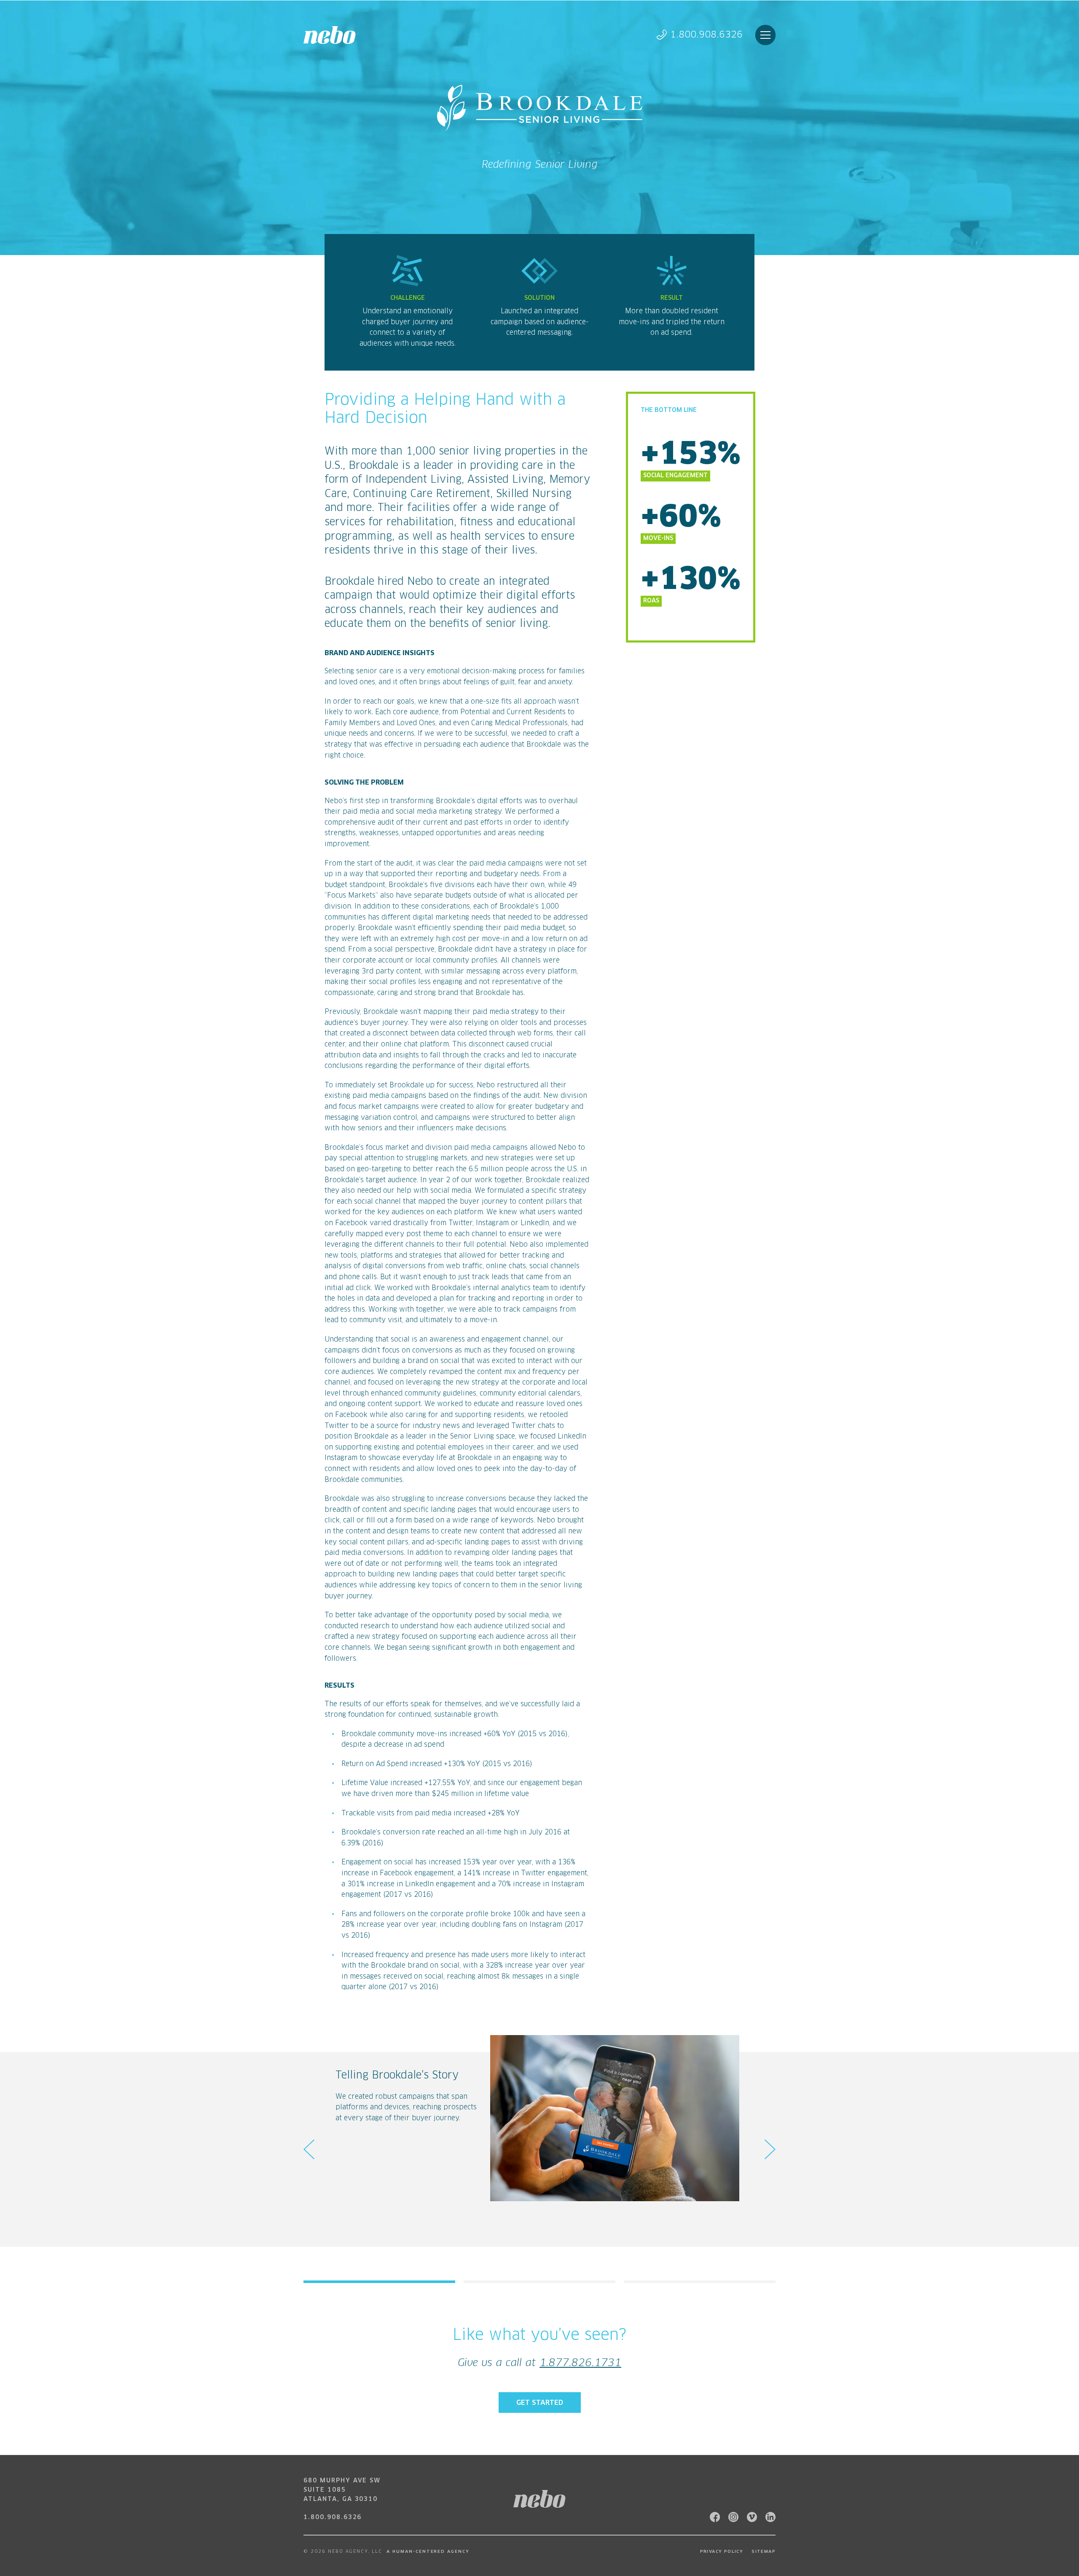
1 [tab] (379, 2282)
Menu (765, 35)
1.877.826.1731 (580, 2363)
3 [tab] (700, 2282)
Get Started (540, 2403)
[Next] (770, 2149)
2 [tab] (539, 2282)
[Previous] (309, 2149)
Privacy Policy (722, 2552)
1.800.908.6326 (706, 35)
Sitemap (764, 2552)
